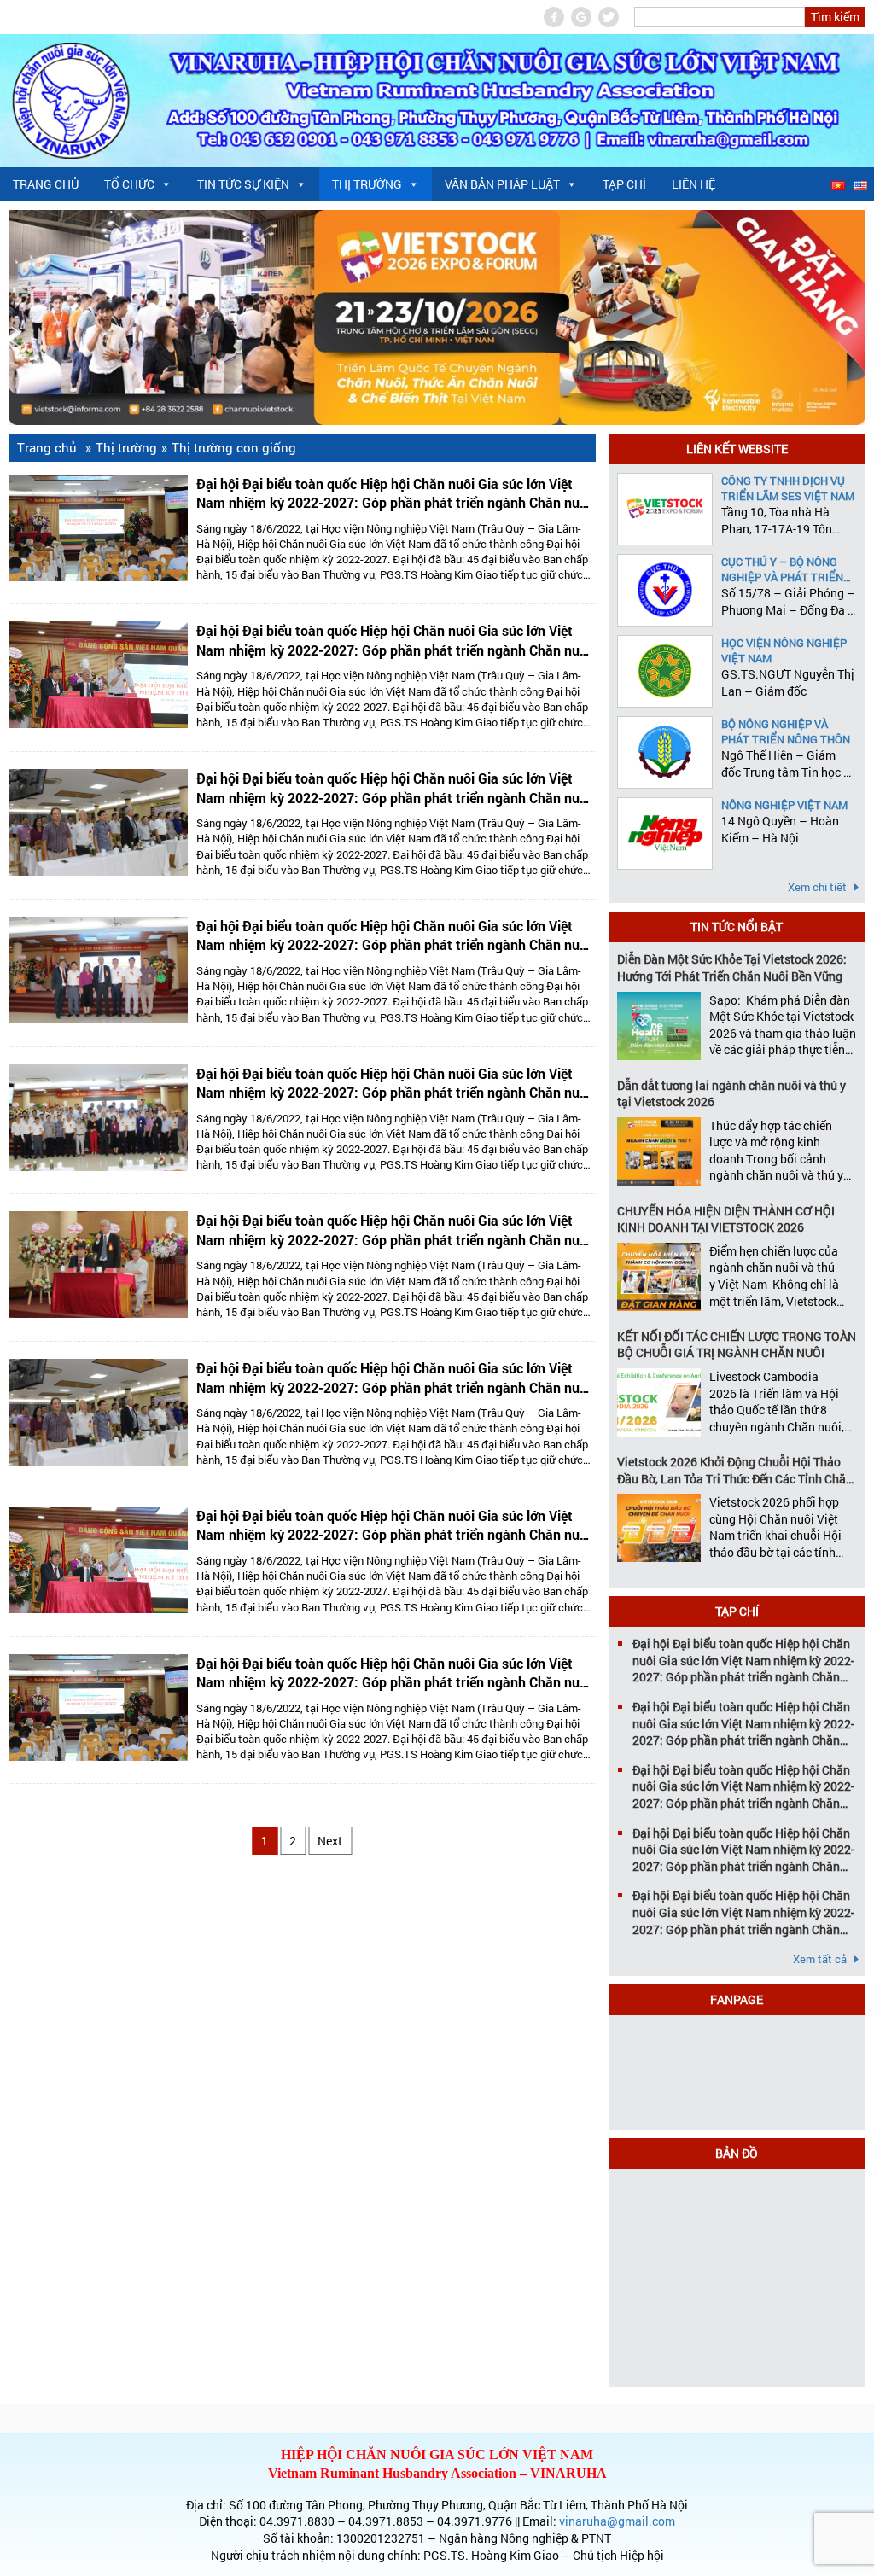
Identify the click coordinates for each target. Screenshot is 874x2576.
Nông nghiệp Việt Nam (784, 805)
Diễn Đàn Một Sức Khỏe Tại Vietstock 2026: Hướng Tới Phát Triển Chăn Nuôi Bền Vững (732, 967)
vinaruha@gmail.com (617, 2521)
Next (330, 1841)
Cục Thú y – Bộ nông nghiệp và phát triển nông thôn (782, 569)
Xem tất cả (821, 1959)
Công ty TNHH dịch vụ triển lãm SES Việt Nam (788, 488)
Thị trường (367, 184)
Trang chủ (46, 184)
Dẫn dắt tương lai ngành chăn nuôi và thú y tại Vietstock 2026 (731, 1094)
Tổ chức (129, 184)
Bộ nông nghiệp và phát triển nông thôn (786, 731)
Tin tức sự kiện (243, 184)
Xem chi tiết (819, 887)
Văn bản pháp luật (502, 184)
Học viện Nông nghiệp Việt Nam (784, 650)
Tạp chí (624, 184)
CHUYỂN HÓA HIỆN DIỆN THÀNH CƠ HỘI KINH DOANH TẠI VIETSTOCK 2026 (726, 1219)
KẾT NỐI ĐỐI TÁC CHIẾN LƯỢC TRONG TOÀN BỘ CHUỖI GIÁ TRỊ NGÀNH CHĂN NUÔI (737, 1345)
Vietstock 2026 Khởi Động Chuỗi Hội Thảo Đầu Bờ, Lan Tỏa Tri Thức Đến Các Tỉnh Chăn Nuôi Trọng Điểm (735, 1470)
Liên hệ (693, 184)
